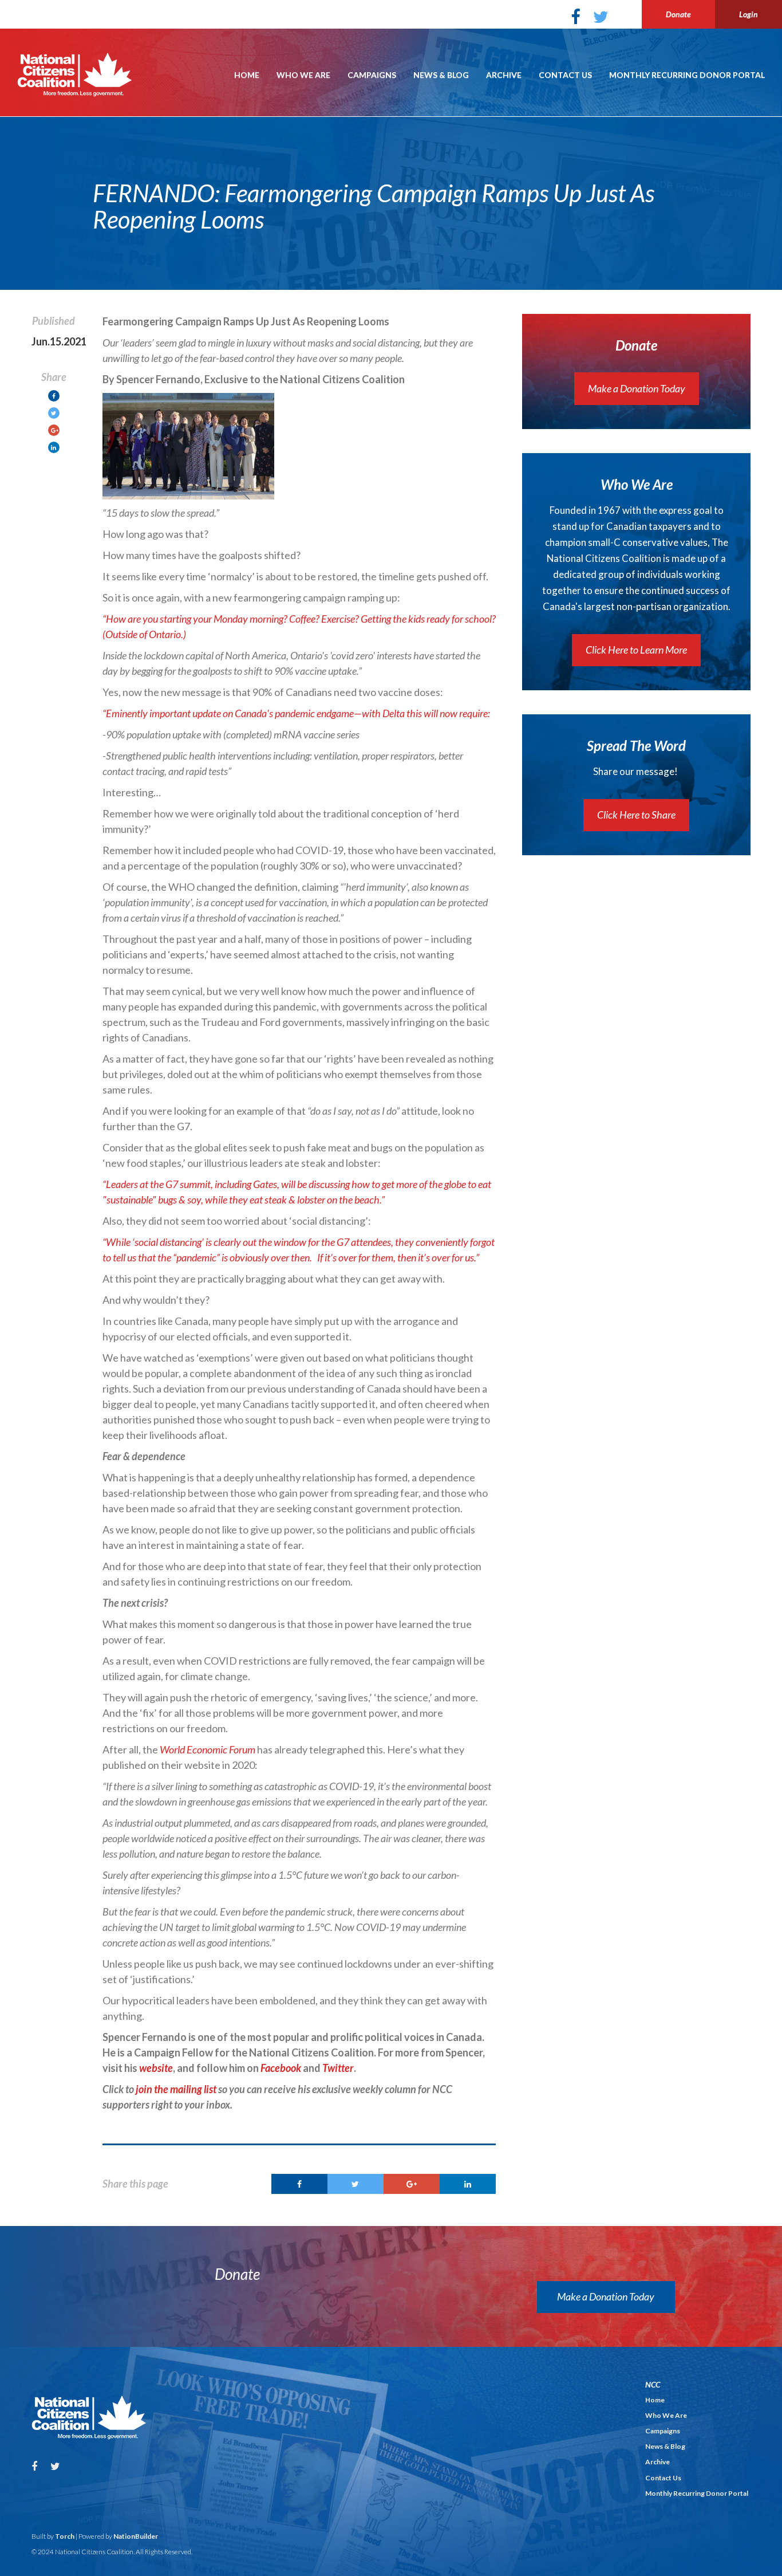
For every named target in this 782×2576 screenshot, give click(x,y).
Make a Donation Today (637, 388)
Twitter (338, 2068)
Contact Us (565, 75)
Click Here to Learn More (636, 650)
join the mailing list (176, 2089)
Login (749, 14)
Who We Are (303, 75)
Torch (65, 2536)
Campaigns (372, 75)
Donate (678, 14)
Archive (504, 75)
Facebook (281, 2068)
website (156, 2068)
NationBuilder (136, 2536)
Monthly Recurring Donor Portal (687, 75)
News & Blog (441, 75)
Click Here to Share (636, 815)
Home (247, 75)
